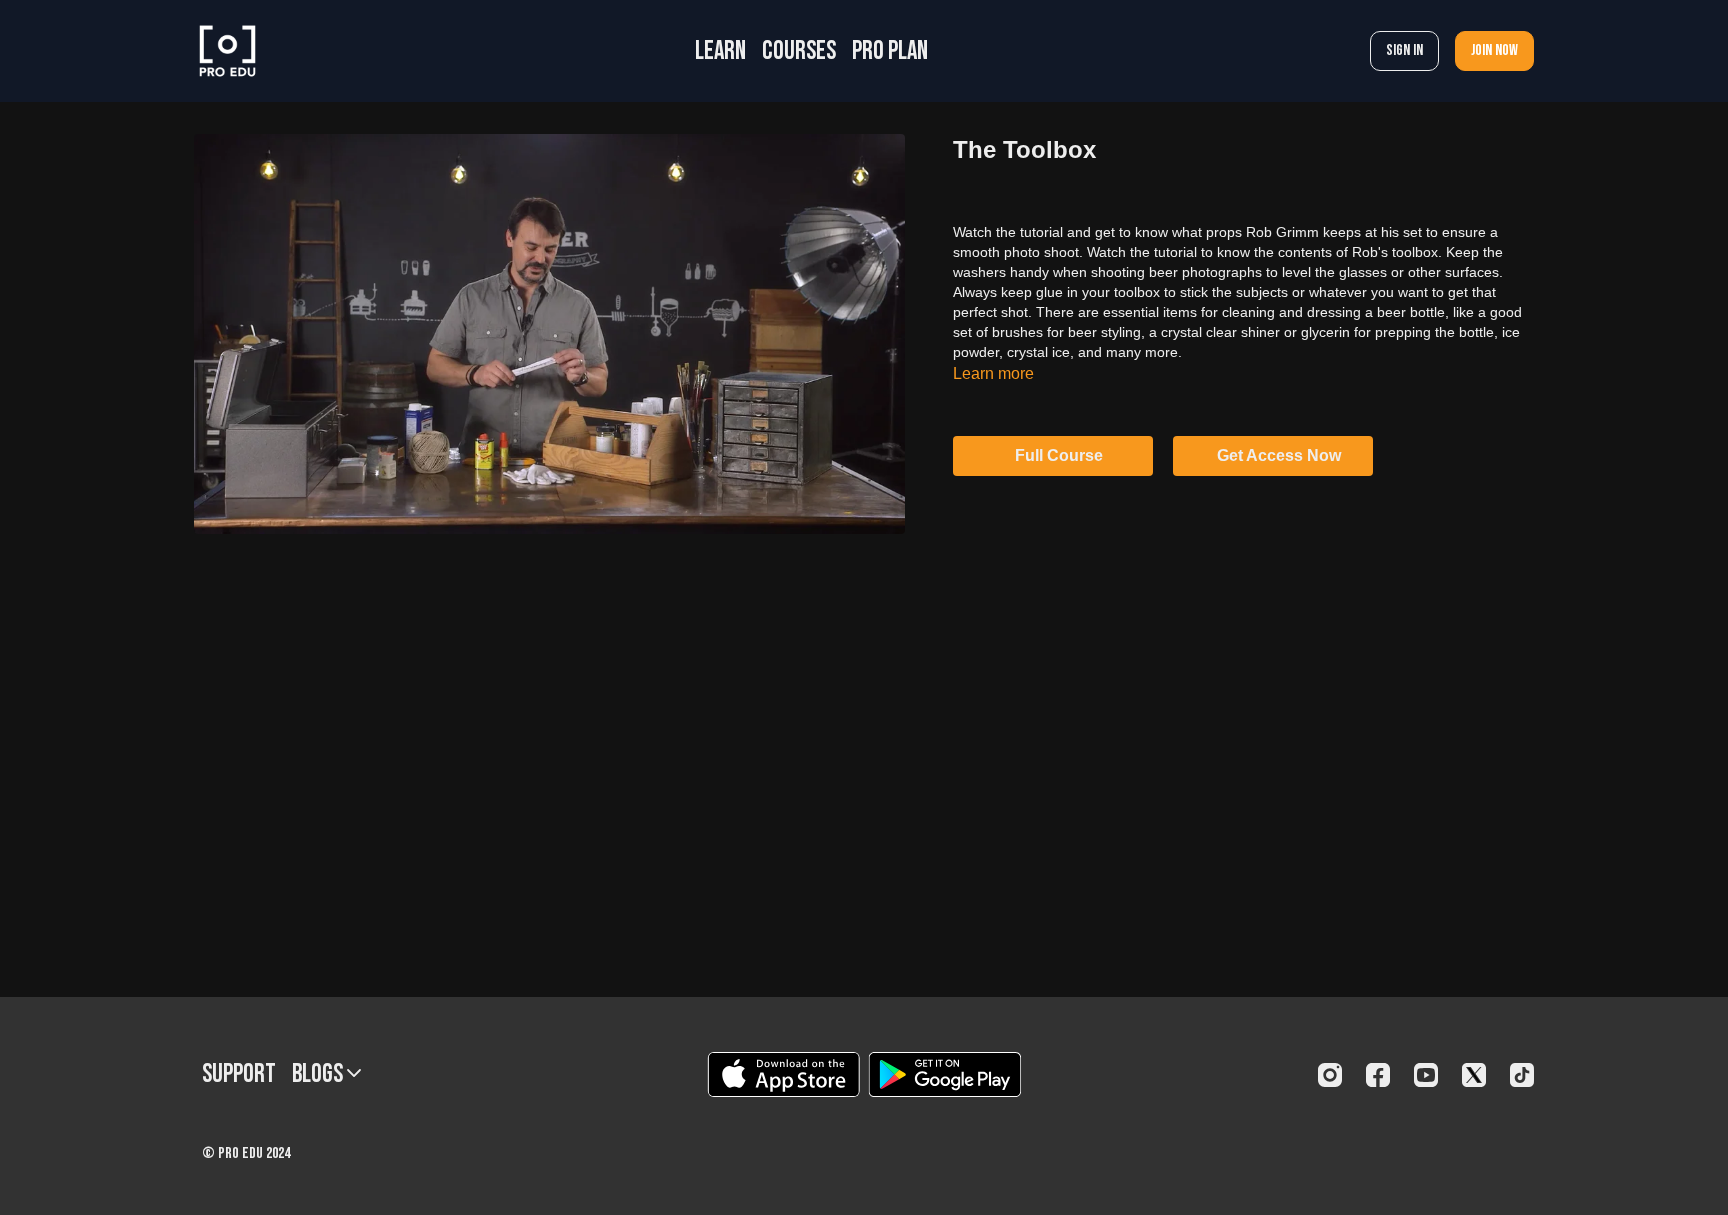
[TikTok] (1522, 1075)
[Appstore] (783, 1074)
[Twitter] (1474, 1075)
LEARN (720, 51)
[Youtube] (1426, 1075)
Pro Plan (890, 51)
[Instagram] (1330, 1075)
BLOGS (319, 1074)
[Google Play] (945, 1074)
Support (239, 1074)
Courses (799, 51)
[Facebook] (1378, 1075)
